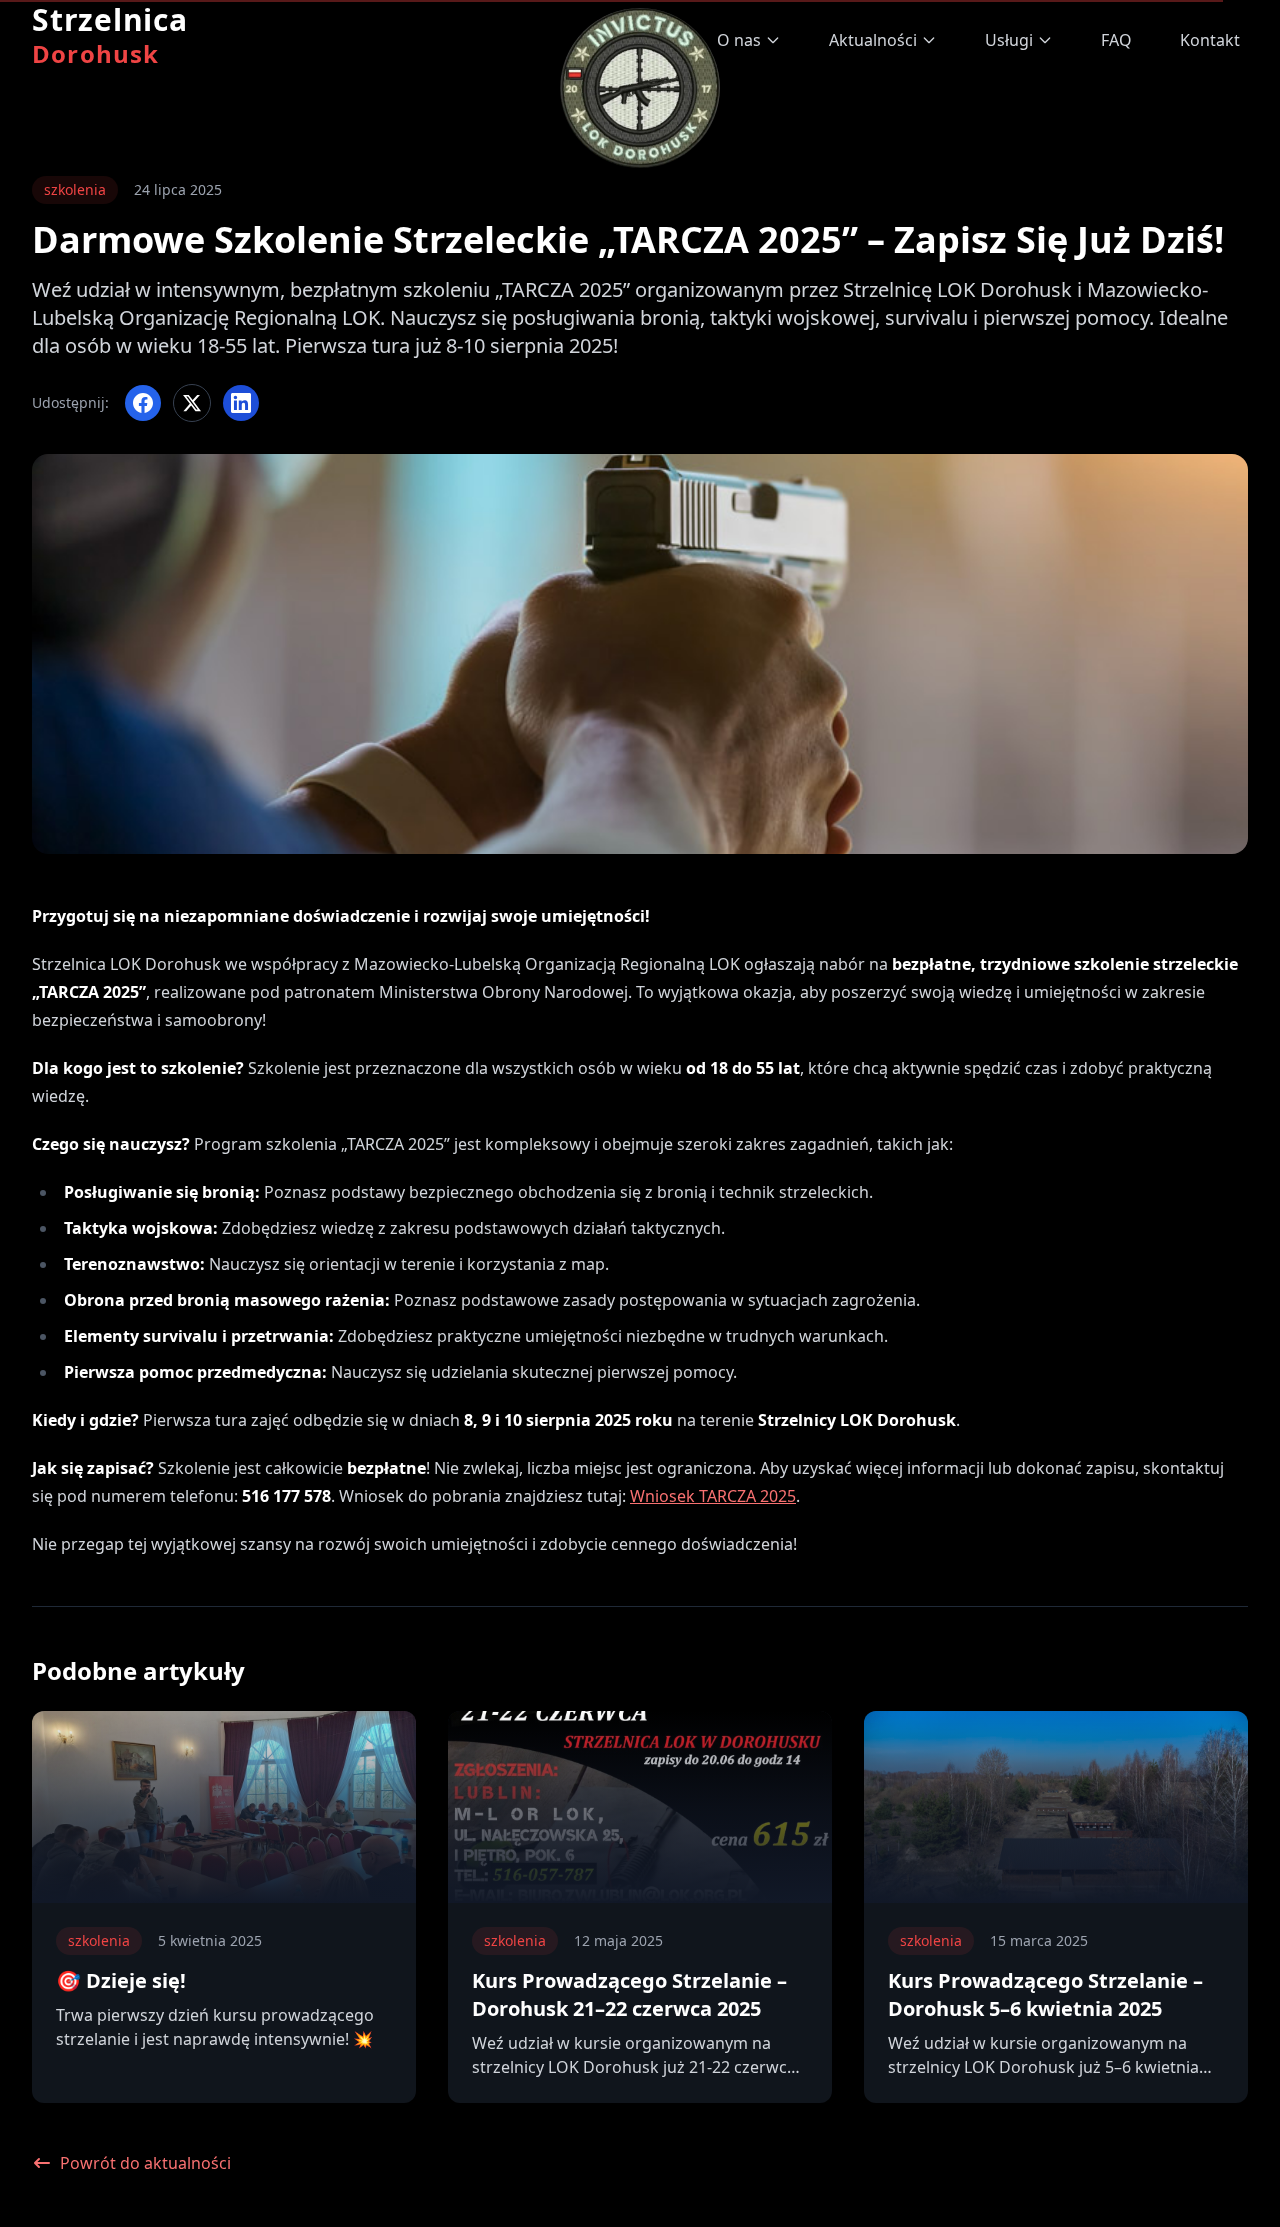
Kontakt (1210, 40)
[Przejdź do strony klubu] (640, 80)
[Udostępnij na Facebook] (143, 403)
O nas (739, 40)
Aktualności (873, 40)
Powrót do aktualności (145, 2163)
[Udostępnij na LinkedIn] (241, 403)
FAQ (1116, 40)
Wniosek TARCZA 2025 (713, 1496)
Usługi (1009, 40)
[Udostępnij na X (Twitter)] (192, 403)
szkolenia (75, 189)
